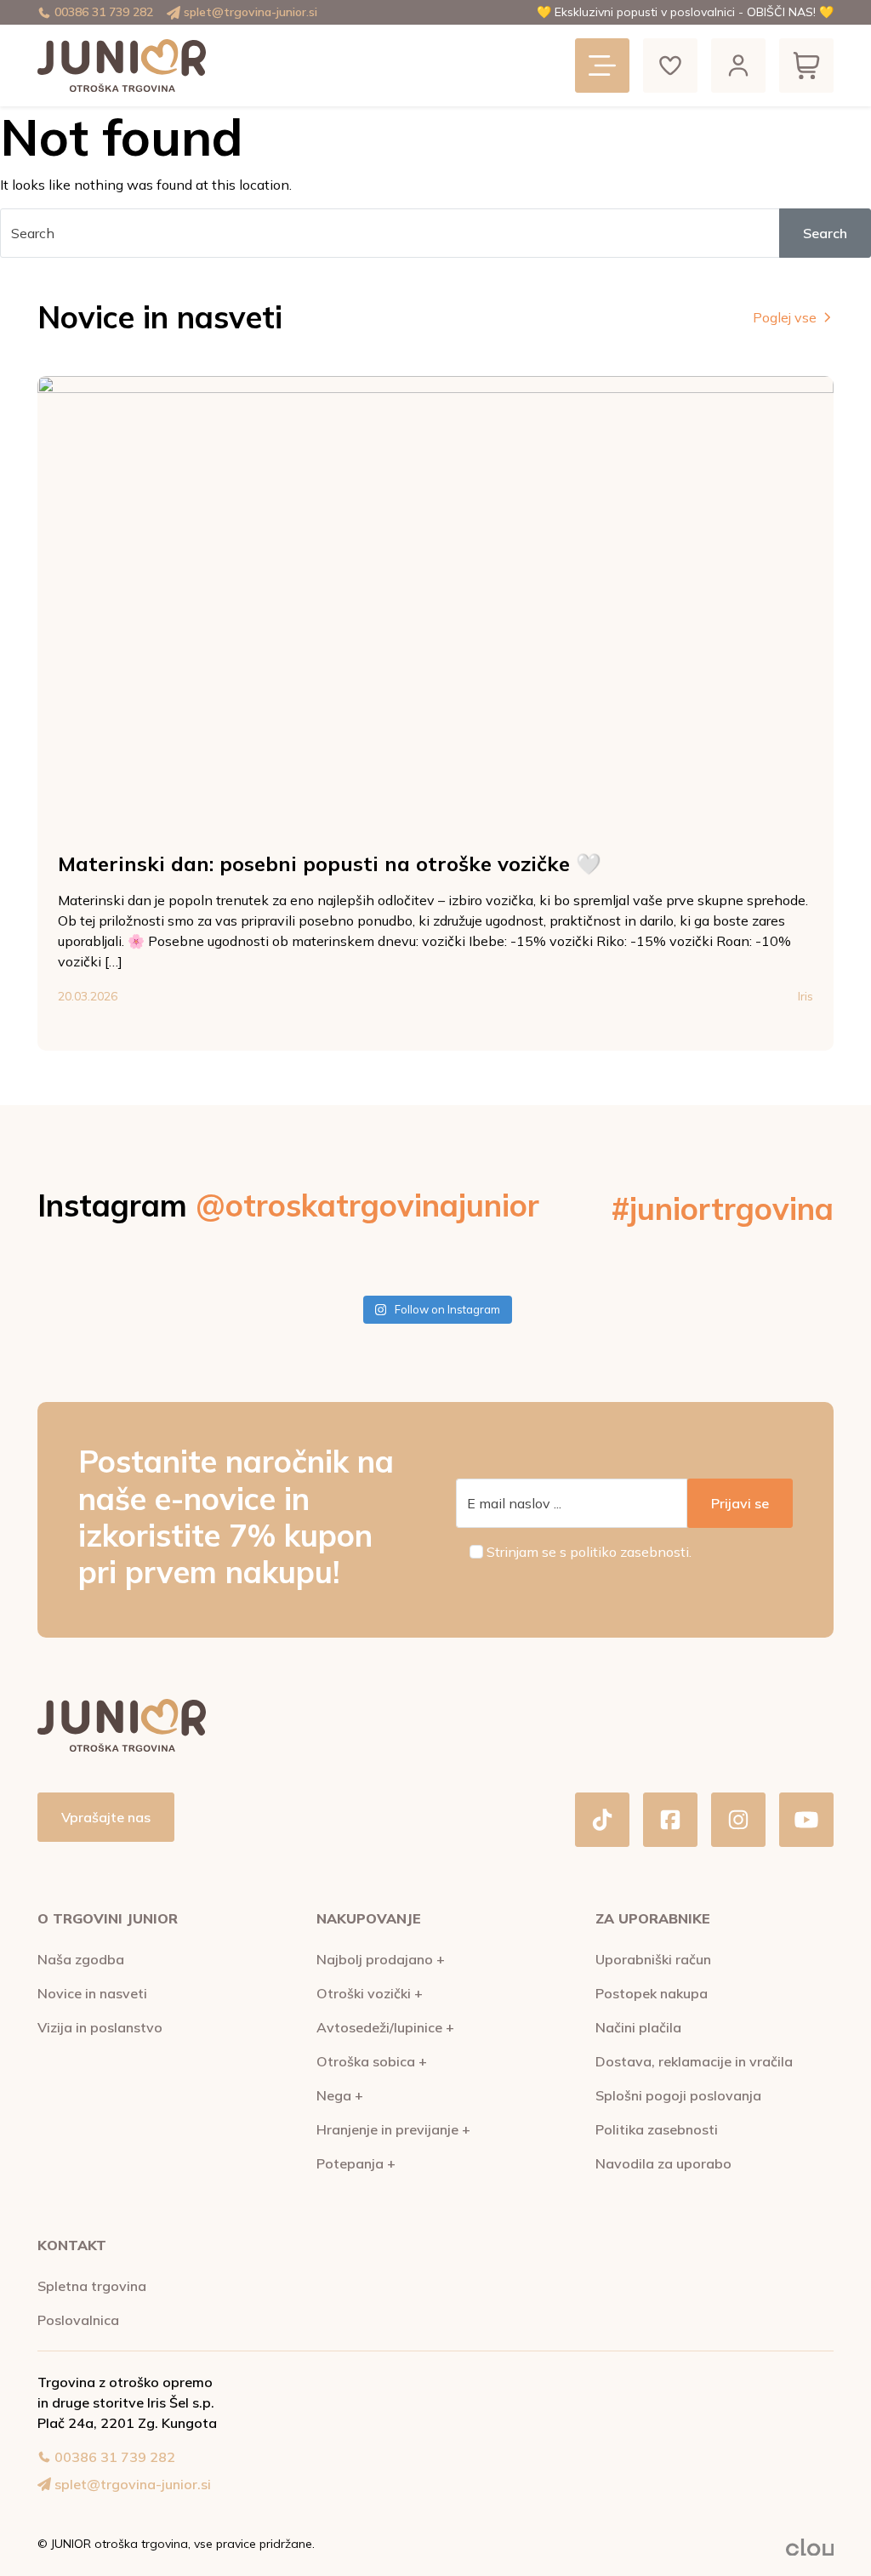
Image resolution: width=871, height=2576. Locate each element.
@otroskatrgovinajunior (367, 1205)
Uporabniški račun (653, 1959)
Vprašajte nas (106, 1817)
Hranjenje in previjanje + (393, 2129)
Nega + (340, 2095)
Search (825, 233)
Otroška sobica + (372, 2061)
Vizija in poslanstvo (100, 2027)
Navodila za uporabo (663, 2163)
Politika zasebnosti (657, 2129)
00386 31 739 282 (104, 12)
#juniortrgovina (723, 1208)
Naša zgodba (81, 1959)
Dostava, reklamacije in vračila (694, 2061)
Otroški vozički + (370, 1993)
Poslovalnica (78, 2320)
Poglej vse (785, 317)
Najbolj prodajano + (381, 1959)
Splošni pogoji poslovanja (678, 2095)
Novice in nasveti (92, 1993)
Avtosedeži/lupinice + (385, 2027)
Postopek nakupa (652, 1993)
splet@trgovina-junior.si (250, 12)
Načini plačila (638, 2027)
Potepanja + (356, 2163)
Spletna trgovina (92, 2286)
